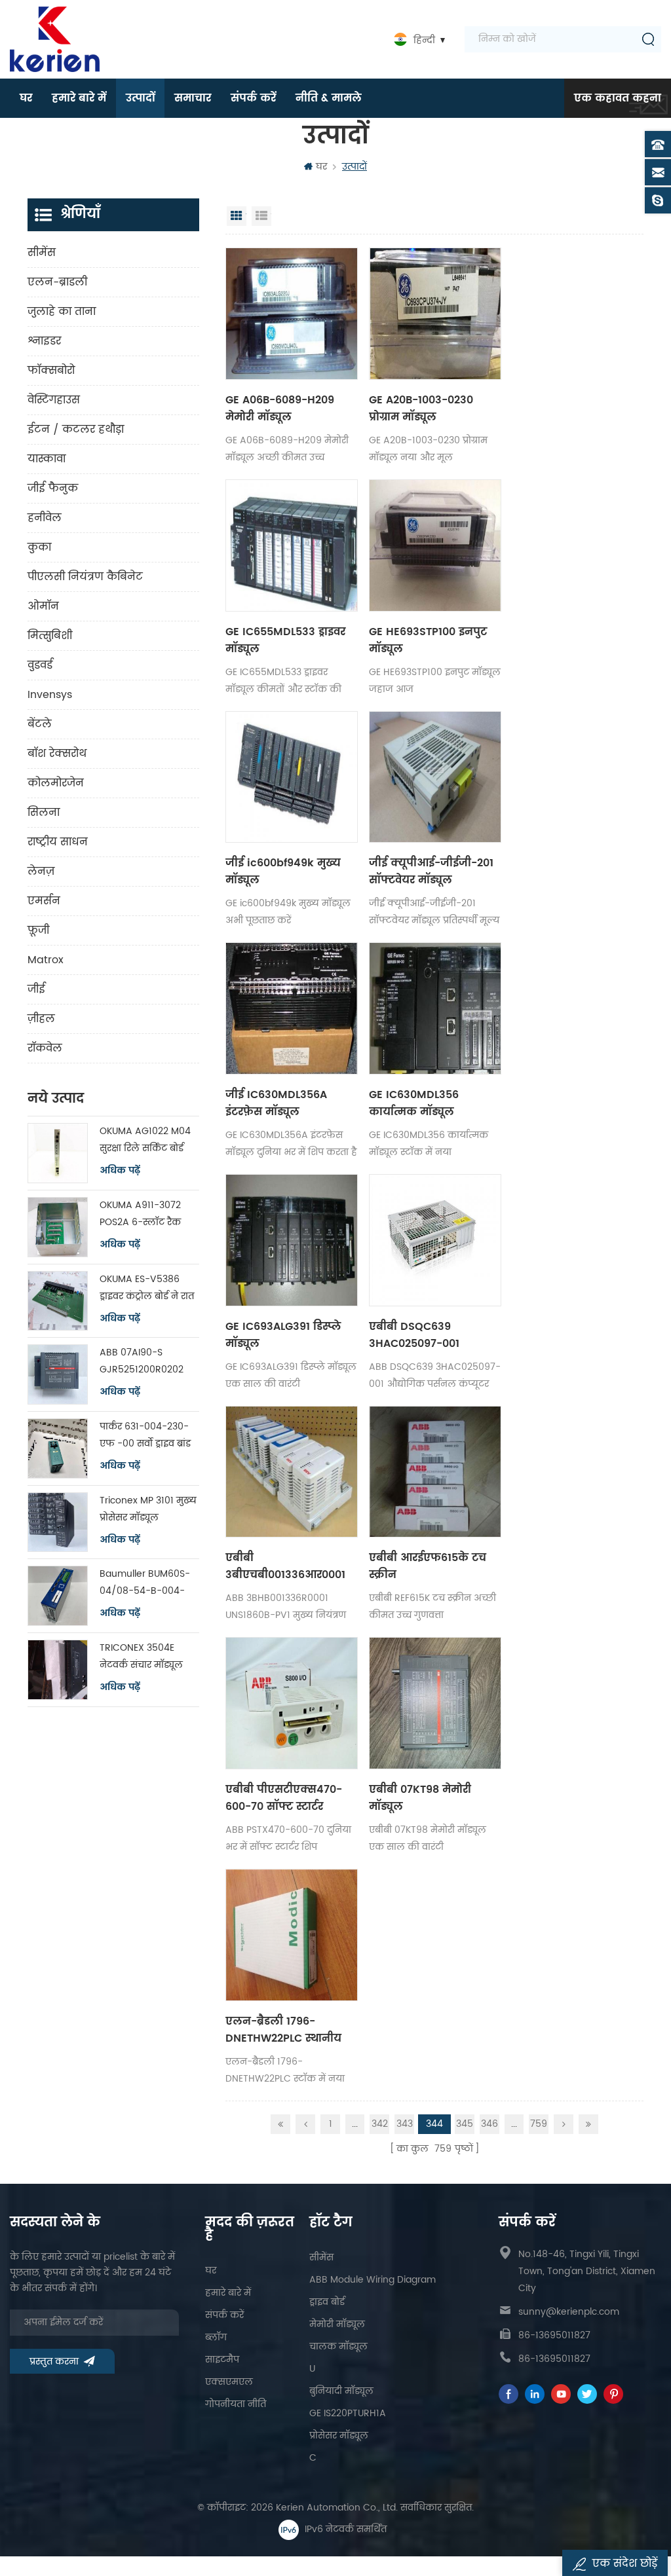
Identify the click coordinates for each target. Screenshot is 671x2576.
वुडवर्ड (40, 665)
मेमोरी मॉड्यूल (337, 2324)
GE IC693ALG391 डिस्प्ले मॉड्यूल (283, 1335)
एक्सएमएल (229, 2382)
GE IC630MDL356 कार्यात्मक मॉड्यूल (414, 1103)
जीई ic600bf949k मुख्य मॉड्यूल (283, 872)
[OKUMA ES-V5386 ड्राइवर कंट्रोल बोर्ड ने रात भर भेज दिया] (58, 1301)
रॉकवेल (45, 1048)
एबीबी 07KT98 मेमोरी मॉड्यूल (420, 1798)
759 (539, 2124)
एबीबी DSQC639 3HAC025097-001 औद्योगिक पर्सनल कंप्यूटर (429, 1335)
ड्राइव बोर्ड (327, 2302)
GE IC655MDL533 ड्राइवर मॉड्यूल (285, 640)
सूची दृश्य (261, 216)
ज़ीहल (41, 1019)
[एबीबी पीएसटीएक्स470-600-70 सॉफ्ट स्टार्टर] (292, 1703)
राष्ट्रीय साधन (58, 842)
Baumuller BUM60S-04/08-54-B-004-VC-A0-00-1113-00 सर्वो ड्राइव (145, 1583)
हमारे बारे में (79, 98)
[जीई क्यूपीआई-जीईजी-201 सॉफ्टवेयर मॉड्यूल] (435, 777)
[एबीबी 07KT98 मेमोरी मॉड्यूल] (435, 1703)
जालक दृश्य (237, 216)
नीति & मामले (329, 98)
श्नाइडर (44, 341)
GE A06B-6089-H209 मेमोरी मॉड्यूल (280, 409)
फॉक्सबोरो (51, 371)
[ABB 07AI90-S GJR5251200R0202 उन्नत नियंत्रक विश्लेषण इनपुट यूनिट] (58, 1374)
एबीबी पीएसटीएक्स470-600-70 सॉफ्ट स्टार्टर (284, 1798)
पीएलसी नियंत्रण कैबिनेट (85, 577)
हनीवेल (45, 518)
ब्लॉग (216, 2337)
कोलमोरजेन (56, 783)
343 (405, 2124)
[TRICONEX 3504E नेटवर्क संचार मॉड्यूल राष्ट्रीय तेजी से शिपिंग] (58, 1670)
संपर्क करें (253, 98)
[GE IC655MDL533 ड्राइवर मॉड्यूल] (292, 545)
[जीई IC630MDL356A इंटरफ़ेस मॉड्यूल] (292, 1008)
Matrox (46, 960)
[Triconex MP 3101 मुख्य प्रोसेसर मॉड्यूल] (58, 1522)
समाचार (193, 98)
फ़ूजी (38, 930)
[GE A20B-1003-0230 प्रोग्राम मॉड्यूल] (435, 314)
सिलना (44, 813)
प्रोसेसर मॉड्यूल (339, 2436)
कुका (39, 547)
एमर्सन (44, 901)
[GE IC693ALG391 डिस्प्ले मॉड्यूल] (292, 1240)
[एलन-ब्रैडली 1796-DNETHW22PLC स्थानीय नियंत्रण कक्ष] (292, 1935)
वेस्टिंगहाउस (54, 400)
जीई (36, 989)
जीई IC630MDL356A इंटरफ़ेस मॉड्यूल (276, 1103)
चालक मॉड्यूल (338, 2346)
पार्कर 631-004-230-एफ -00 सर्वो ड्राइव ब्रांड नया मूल (145, 1436)
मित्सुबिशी (50, 636)
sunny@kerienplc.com (569, 2312)
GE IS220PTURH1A (348, 2413)
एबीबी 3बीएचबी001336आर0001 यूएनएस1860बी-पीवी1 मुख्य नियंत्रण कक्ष (291, 1566)
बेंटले (40, 724)
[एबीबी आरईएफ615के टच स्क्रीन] (435, 1472)
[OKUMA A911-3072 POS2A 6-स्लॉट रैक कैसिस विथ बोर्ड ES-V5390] (58, 1227)
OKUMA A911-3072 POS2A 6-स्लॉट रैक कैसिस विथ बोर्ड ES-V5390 (140, 1214)
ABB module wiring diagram (373, 2280)
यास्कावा (47, 459)
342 (380, 2124)
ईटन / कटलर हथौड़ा (76, 430)
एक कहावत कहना (618, 98)
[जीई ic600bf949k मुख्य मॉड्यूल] (292, 777)
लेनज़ (41, 872)
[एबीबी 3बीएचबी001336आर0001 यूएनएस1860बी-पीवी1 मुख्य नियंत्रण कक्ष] (292, 1472)
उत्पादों (140, 98)
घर (26, 98)
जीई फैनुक (53, 488)
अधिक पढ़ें (120, 1171)
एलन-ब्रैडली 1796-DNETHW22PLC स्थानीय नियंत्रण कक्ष (283, 2030)
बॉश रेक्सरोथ (57, 754)
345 (465, 2124)
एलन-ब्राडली (57, 282)
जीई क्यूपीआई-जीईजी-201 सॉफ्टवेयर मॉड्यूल (431, 872)
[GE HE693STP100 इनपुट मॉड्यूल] (435, 545)
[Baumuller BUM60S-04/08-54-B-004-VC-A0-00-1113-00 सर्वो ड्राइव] (58, 1596)
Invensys (50, 695)
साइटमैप (222, 2360)
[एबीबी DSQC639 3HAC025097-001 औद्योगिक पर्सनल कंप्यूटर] (435, 1240)
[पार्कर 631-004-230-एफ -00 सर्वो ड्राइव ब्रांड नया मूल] (58, 1448)
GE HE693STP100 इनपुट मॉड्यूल (428, 640)
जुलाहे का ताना (62, 312)
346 (489, 2124)
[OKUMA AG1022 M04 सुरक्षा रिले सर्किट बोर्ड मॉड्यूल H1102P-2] (58, 1153)
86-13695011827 (554, 2335)
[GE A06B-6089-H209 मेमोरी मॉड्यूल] (292, 314)
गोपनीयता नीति (236, 2404)
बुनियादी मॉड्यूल (341, 2391)
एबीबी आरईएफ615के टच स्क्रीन (428, 1566)
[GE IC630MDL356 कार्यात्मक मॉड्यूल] (435, 1008)
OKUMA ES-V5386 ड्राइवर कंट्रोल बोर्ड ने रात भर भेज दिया (147, 1288)
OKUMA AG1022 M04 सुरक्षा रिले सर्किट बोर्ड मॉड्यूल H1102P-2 (145, 1140)
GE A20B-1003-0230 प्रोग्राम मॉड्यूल (421, 409)
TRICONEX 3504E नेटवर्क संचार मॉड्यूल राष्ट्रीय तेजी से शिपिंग (141, 1657)
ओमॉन (43, 606)
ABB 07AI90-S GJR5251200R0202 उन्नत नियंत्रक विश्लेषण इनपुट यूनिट (147, 1362)
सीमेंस (42, 253)
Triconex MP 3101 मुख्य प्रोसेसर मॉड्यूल (148, 1509)
